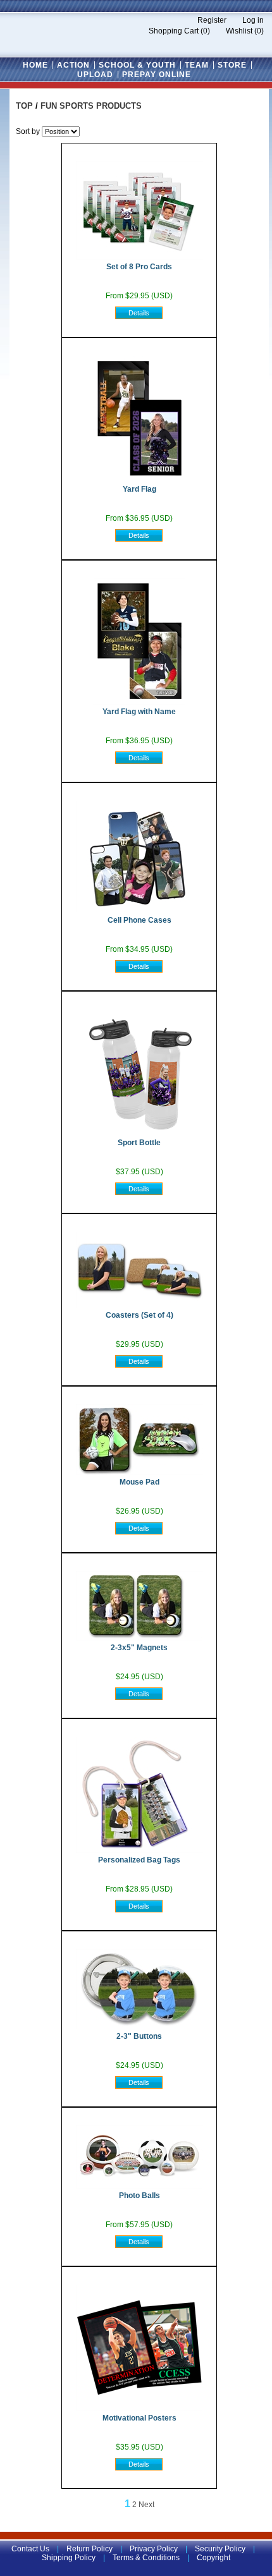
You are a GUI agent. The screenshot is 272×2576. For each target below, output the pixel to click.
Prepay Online (157, 75)
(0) (205, 31)
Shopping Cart (174, 31)
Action (73, 65)
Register (212, 20)
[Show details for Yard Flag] (139, 480)
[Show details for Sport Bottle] (139, 1133)
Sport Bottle (139, 1143)
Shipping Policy (69, 2558)
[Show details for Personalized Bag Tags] (139, 1850)
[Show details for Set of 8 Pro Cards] (139, 257)
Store (232, 65)
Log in (253, 20)
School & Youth (137, 65)
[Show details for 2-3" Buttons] (139, 2027)
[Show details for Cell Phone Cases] (139, 911)
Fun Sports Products (91, 106)
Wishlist (239, 31)
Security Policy (220, 2549)
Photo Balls (139, 2196)
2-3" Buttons (139, 2036)
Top (24, 106)
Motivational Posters (139, 2418)
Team (197, 65)
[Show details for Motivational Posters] (139, 2409)
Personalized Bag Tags (139, 1860)
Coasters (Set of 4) (139, 1315)
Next (146, 2505)
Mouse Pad (139, 1482)
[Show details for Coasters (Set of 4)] (139, 1306)
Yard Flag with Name (139, 712)
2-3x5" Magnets (139, 1648)
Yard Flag (139, 489)
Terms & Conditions (146, 2558)
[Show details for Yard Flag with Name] (139, 702)
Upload (95, 75)
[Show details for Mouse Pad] (139, 1473)
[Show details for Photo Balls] (139, 2186)
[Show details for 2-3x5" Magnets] (139, 1638)
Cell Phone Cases (139, 920)
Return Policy (90, 2549)
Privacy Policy (154, 2549)
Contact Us (30, 2549)
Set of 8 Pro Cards (139, 267)
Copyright (213, 2558)
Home (35, 65)
